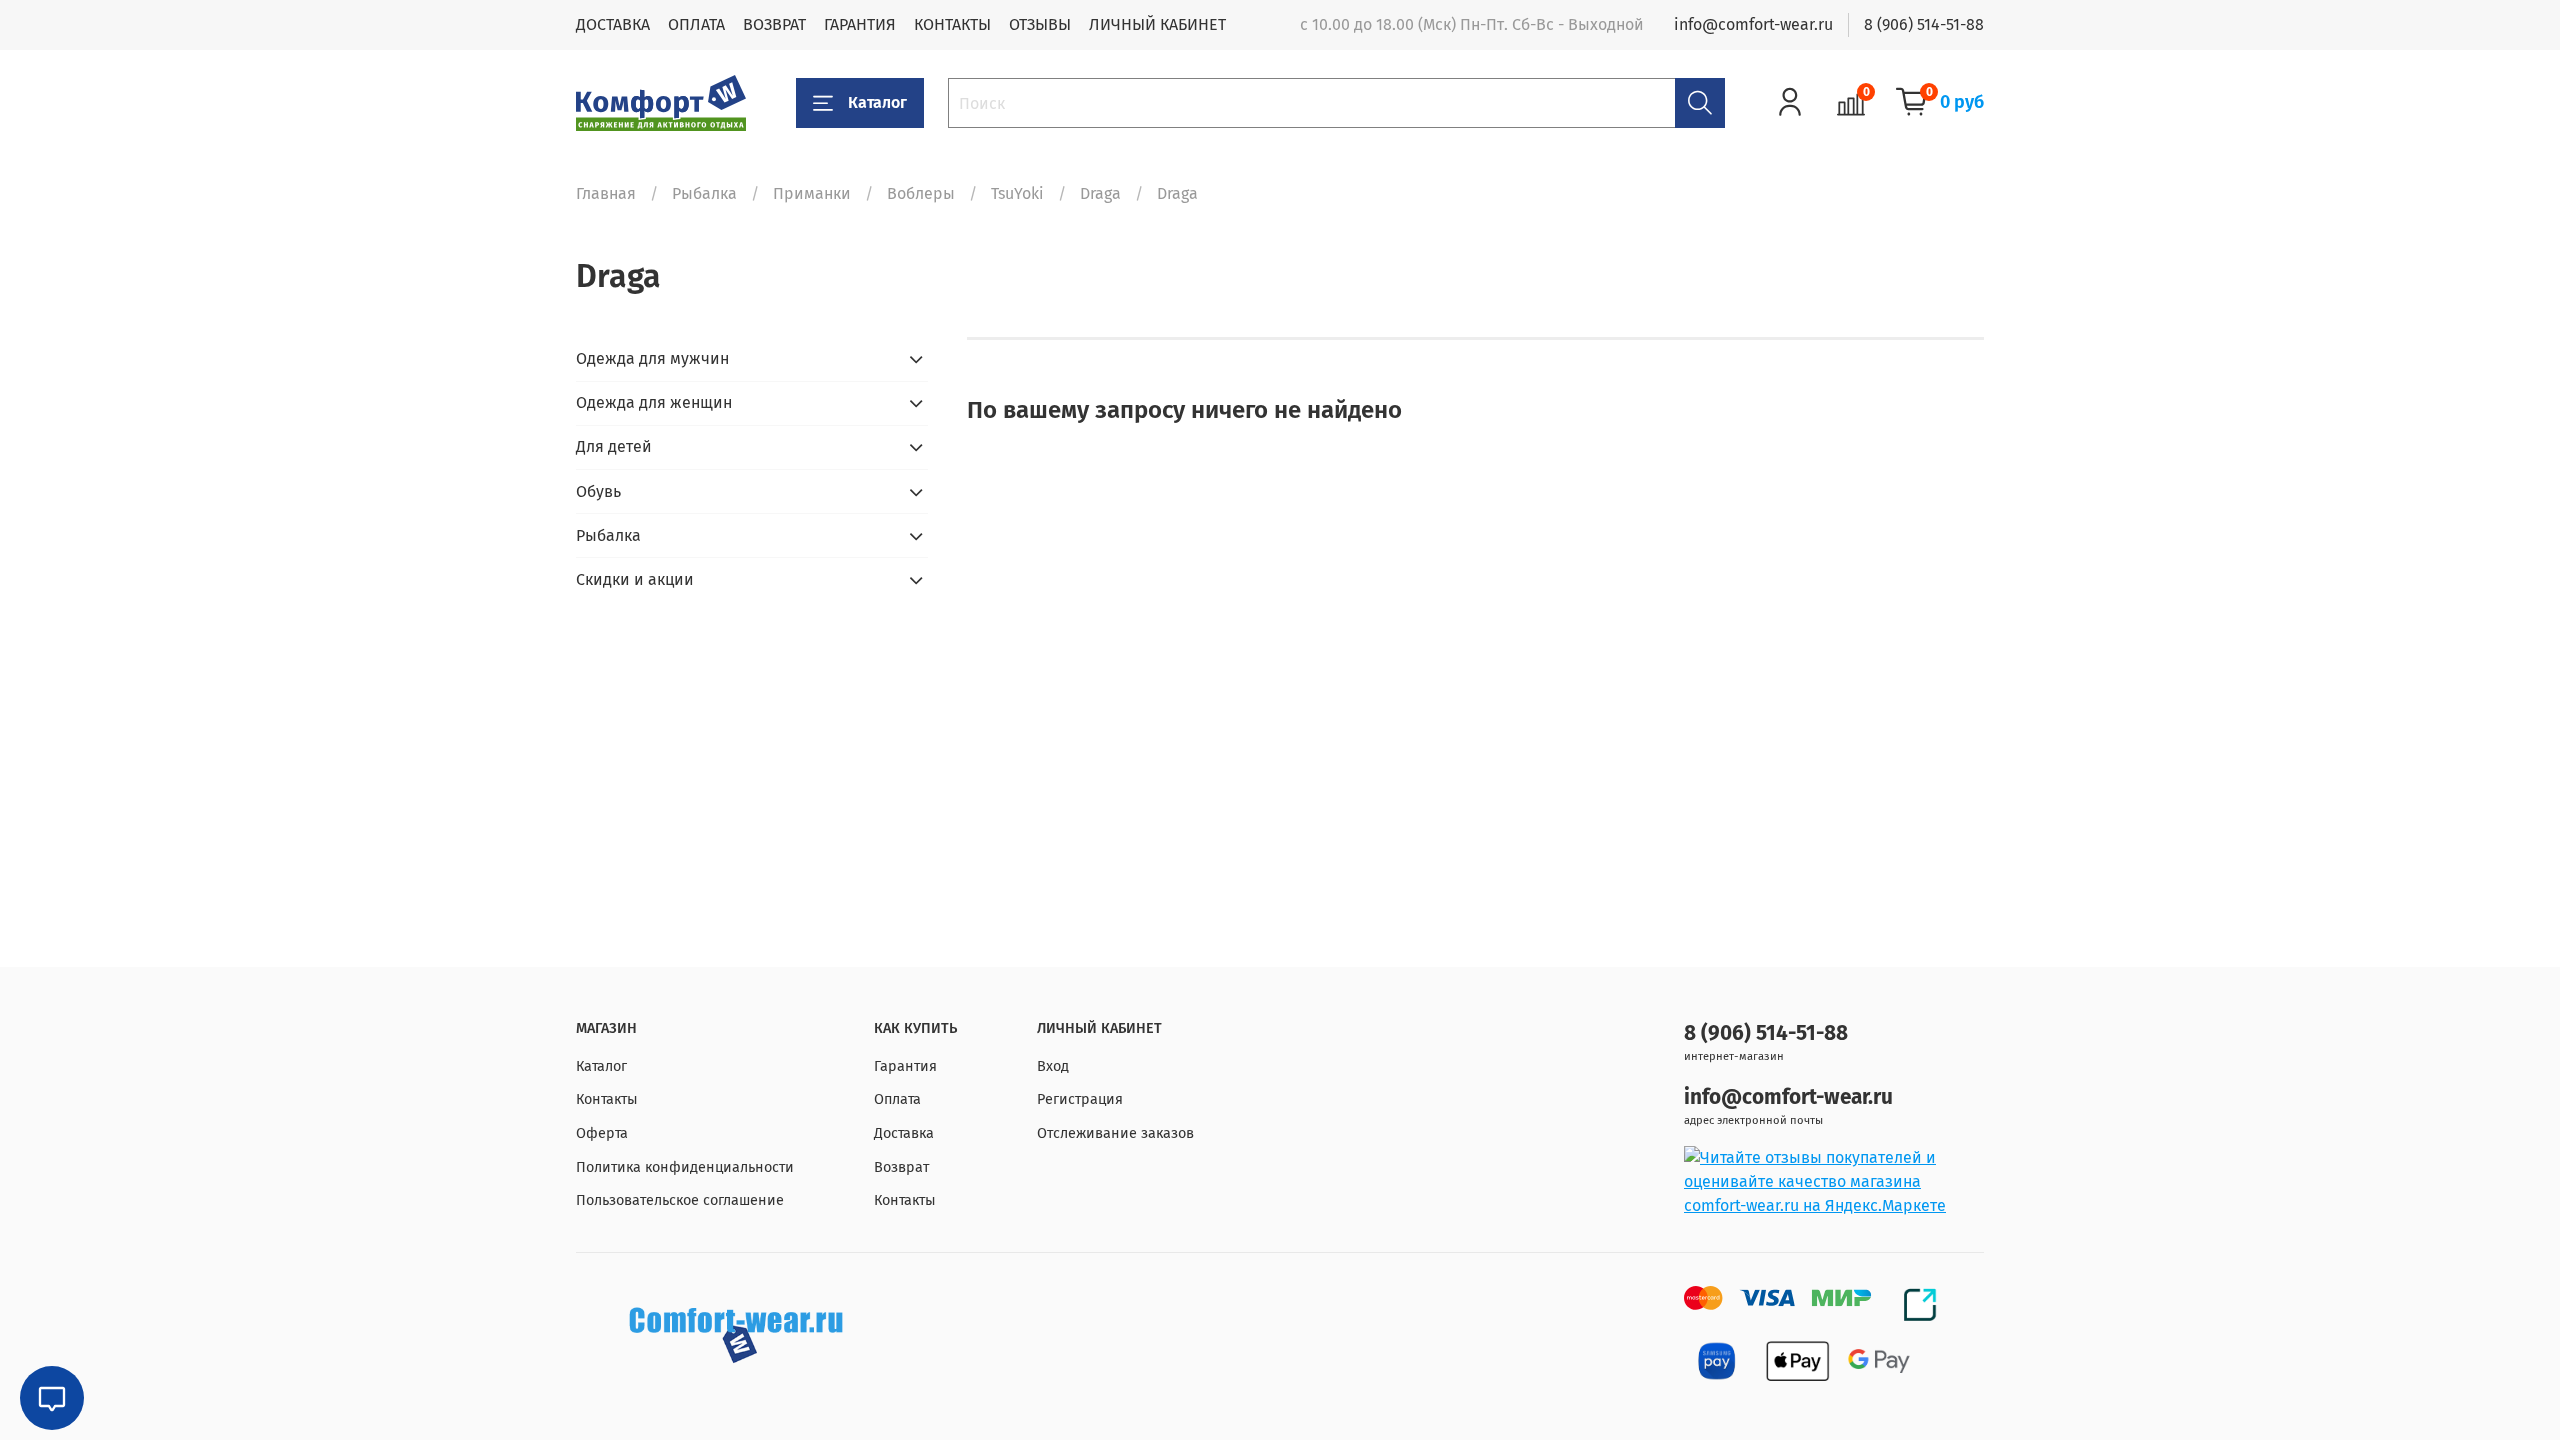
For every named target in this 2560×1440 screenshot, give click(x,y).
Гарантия (905, 1066)
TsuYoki (1017, 193)
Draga (1100, 193)
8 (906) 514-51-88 (1924, 24)
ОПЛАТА (696, 24)
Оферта (602, 1133)
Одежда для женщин (654, 402)
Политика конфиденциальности (685, 1167)
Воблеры (921, 193)
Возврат (901, 1167)
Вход (1053, 1066)
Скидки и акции (635, 579)
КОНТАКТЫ (952, 24)
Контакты (607, 1099)
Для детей (614, 446)
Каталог (877, 102)
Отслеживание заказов (1115, 1133)
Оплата (897, 1099)
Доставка (904, 1133)
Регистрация (1080, 1099)
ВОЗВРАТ (774, 24)
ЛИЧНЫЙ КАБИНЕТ (1157, 24)
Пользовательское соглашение (680, 1200)
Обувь (598, 491)
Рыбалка (704, 193)
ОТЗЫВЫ (1040, 24)
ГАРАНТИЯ (860, 24)
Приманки (812, 193)
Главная (606, 193)
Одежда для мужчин (652, 358)
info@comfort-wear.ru (1753, 24)
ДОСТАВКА (613, 24)
